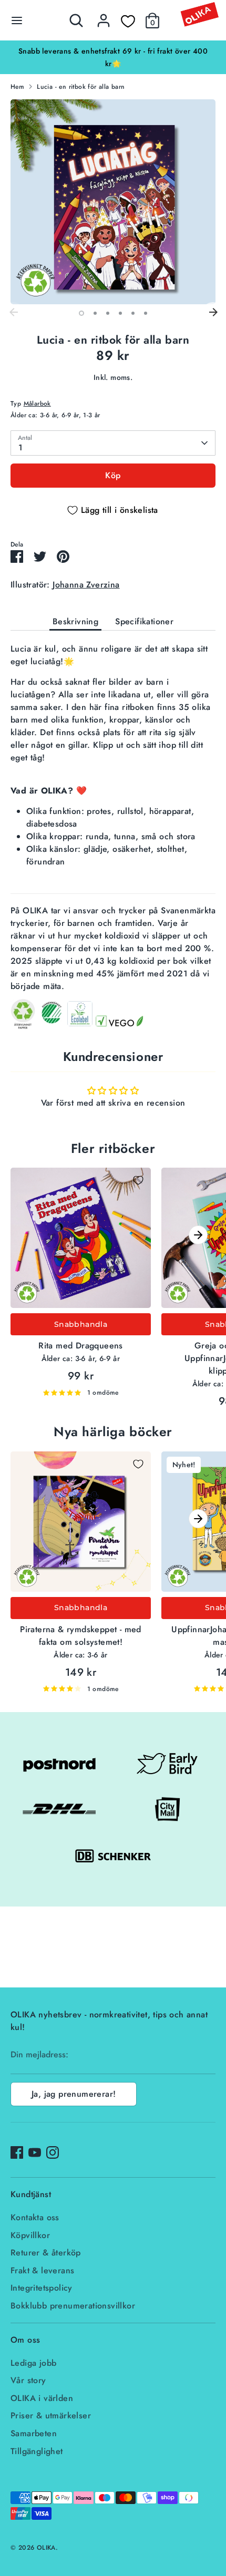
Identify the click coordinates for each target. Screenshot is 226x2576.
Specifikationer (144, 621)
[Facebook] (17, 2152)
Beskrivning (75, 621)
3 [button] (108, 313)
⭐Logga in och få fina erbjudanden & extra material (113, 51)
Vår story (28, 2380)
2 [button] (95, 313)
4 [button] (120, 313)
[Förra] (13, 313)
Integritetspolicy (42, 2288)
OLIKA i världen (42, 2398)
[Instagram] (53, 2152)
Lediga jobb (33, 2363)
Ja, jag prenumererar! (74, 2094)
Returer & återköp (46, 2253)
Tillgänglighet (37, 2451)
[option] (113, 51)
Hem (17, 87)
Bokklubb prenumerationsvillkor (73, 2306)
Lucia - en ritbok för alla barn (81, 87)
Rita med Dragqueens (81, 1346)
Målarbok (37, 404)
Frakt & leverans (42, 2270)
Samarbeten (34, 2433)
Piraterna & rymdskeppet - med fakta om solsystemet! (81, 1636)
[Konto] (104, 16)
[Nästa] (213, 313)
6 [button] (146, 313)
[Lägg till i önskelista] (138, 1180)
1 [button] (81, 313)
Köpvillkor (30, 2235)
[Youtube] (35, 2152)
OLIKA (46, 2548)
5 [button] (133, 313)
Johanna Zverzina (86, 585)
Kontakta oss (35, 2217)
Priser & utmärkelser (51, 2415)
